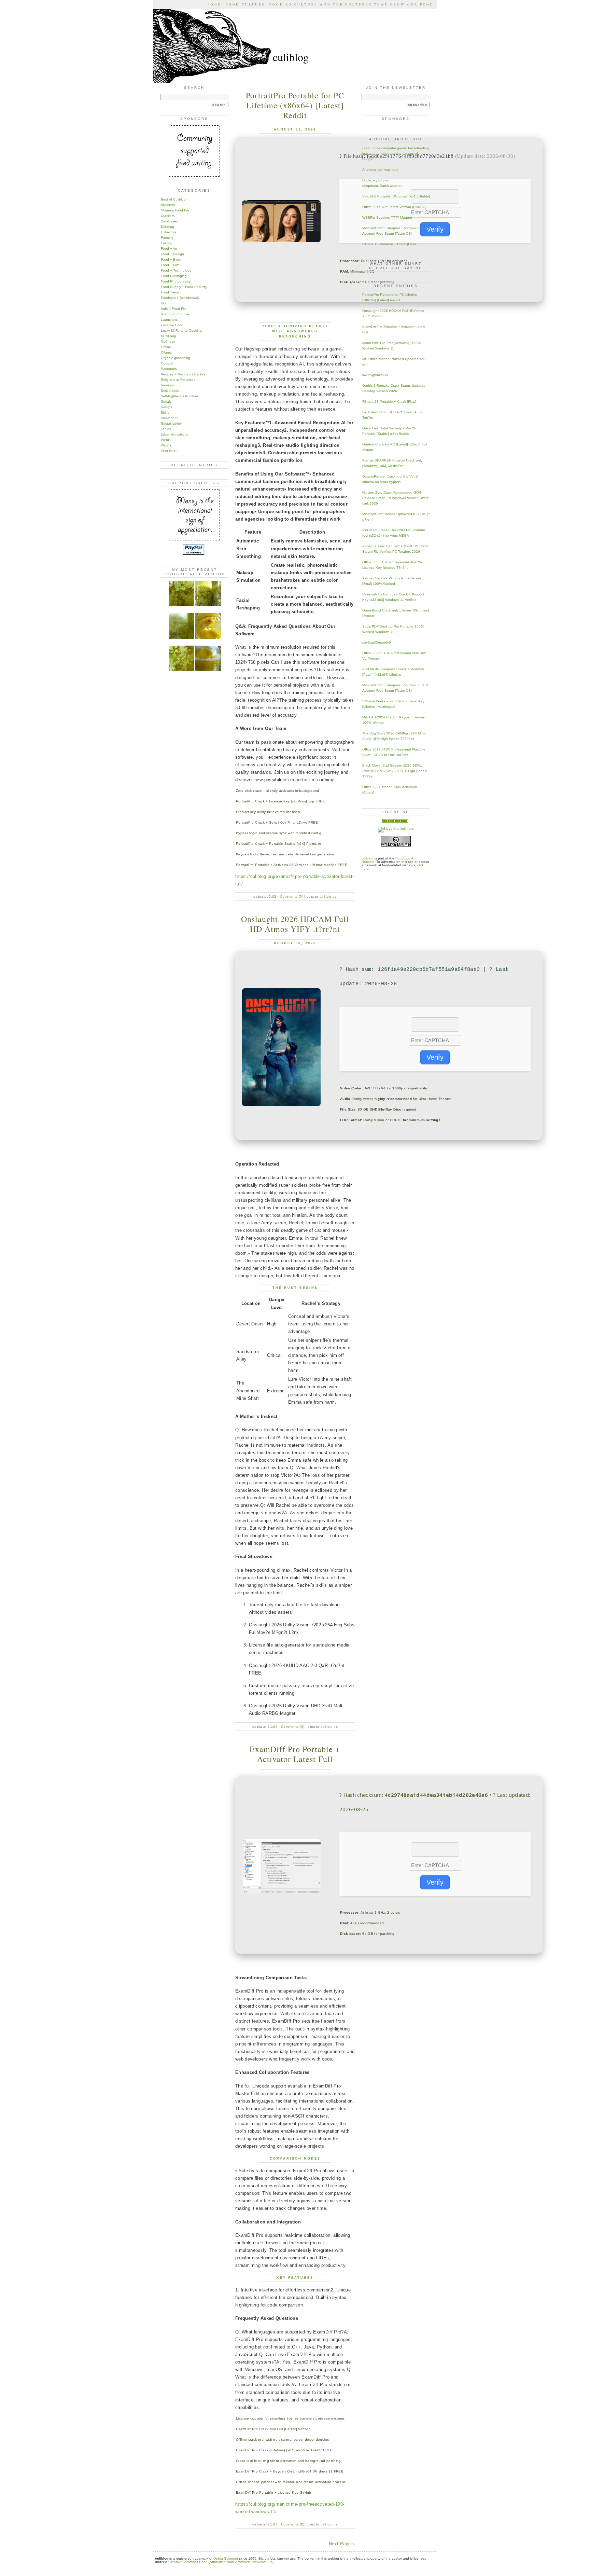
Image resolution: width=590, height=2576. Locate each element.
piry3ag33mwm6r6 (377, 642)
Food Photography (176, 281)
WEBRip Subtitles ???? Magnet (387, 217)
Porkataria (169, 369)
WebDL (167, 440)
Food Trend (170, 292)
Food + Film (170, 265)
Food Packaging (174, 276)
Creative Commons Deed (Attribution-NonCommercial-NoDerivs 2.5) (221, 2562)
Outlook (167, 363)
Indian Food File (174, 309)
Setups (166, 407)
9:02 (272, 897)
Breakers (168, 205)
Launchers (169, 320)
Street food (170, 418)
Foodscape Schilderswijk (180, 298)
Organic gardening (175, 358)
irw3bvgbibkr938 (375, 375)
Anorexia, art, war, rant (380, 170)
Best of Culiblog (173, 199)
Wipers (166, 445)
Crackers (168, 216)
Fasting (167, 243)
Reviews (167, 385)
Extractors (169, 232)
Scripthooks (170, 391)
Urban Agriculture (174, 434)
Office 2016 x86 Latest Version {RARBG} (394, 207)
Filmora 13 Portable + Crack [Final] (389, 244)
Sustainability (171, 423)
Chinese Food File (175, 210)
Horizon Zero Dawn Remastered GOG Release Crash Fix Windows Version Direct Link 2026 (395, 498)
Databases (169, 221)
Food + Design (172, 254)
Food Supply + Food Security (184, 287)
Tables (166, 429)
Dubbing (167, 227)
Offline (166, 347)
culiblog (368, 858)
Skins (165, 412)
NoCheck (168, 341)
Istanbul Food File (175, 314)
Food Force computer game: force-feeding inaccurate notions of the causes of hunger (396, 154)
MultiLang (168, 336)
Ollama (166, 352)
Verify (435, 229)
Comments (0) (292, 897)
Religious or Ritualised (178, 380)
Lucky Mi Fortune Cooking (181, 330)
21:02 (273, 1727)
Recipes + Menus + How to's (183, 374)
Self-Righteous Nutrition (179, 396)
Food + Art (169, 249)
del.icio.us (328, 897)
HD (163, 303)
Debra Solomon (226, 2558)
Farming (167, 238)
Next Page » (342, 2544)
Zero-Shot (169, 451)
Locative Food (172, 325)
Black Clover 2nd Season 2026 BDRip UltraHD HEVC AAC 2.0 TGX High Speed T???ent (395, 771)
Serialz (166, 402)
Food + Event (172, 259)
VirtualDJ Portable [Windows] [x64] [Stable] (396, 196)
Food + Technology (176, 270)
